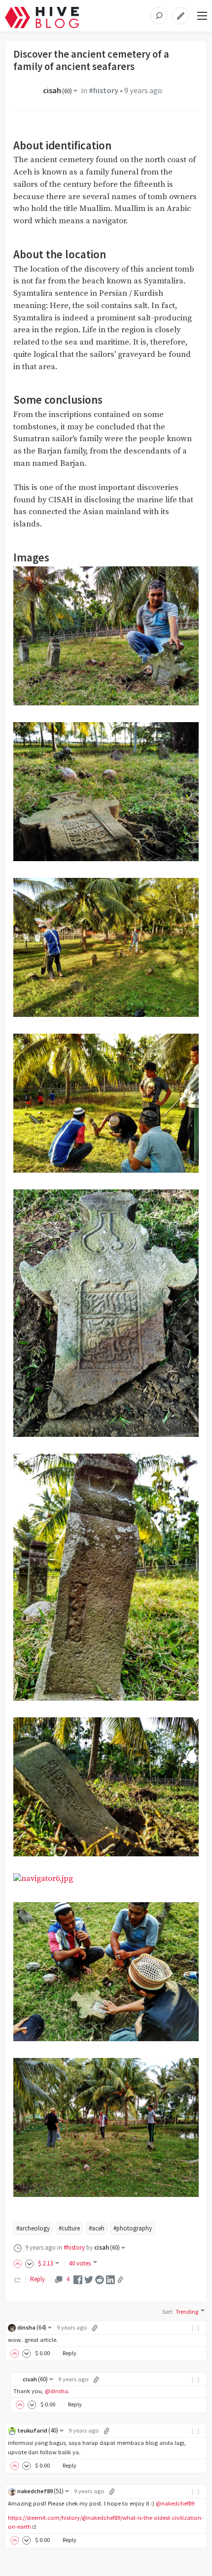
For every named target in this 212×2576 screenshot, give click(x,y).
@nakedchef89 (175, 2503)
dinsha (32, 2327)
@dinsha (56, 2391)
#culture (69, 2228)
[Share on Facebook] (78, 2279)
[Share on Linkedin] (110, 2279)
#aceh (97, 2228)
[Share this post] (120, 2280)
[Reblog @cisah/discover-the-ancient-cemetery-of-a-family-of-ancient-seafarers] (18, 2279)
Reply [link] (37, 2279)
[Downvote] (30, 2263)
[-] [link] (196, 2327)
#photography (133, 2228)
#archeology (33, 2228)
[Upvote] (19, 2263)
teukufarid (38, 2430)
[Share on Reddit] (100, 2279)
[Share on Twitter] (89, 2279)
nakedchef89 (40, 2491)
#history (104, 90)
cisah (57, 90)
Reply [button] (70, 2353)
